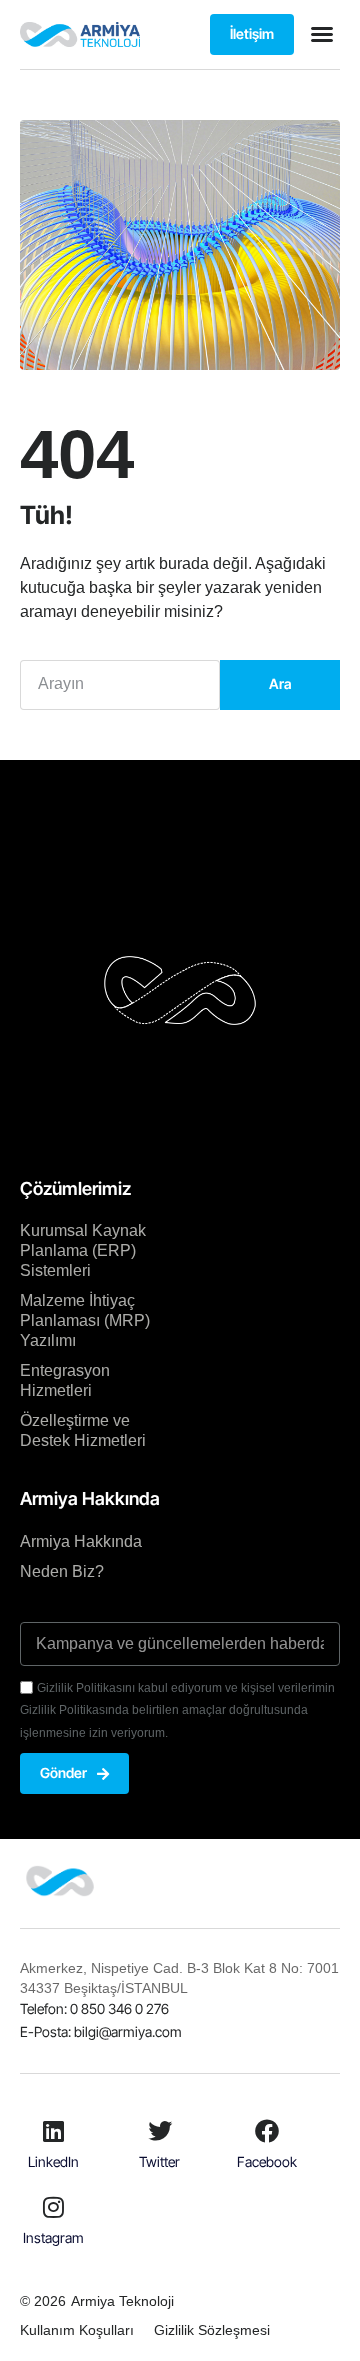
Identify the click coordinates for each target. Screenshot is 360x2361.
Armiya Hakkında (81, 1541)
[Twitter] (160, 2131)
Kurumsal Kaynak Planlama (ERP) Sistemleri (83, 1250)
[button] (322, 34)
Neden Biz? (62, 1571)
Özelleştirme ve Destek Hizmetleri (83, 1430)
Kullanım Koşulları (77, 2330)
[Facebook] (267, 2131)
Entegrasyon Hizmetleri (65, 1380)
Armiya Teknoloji (122, 2301)
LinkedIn (53, 2161)
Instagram (53, 2237)
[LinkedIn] (53, 2131)
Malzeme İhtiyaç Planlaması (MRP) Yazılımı (85, 1320)
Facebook (267, 2161)
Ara (280, 683)
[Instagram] (53, 2207)
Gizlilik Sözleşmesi (212, 2330)
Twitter (159, 2161)
